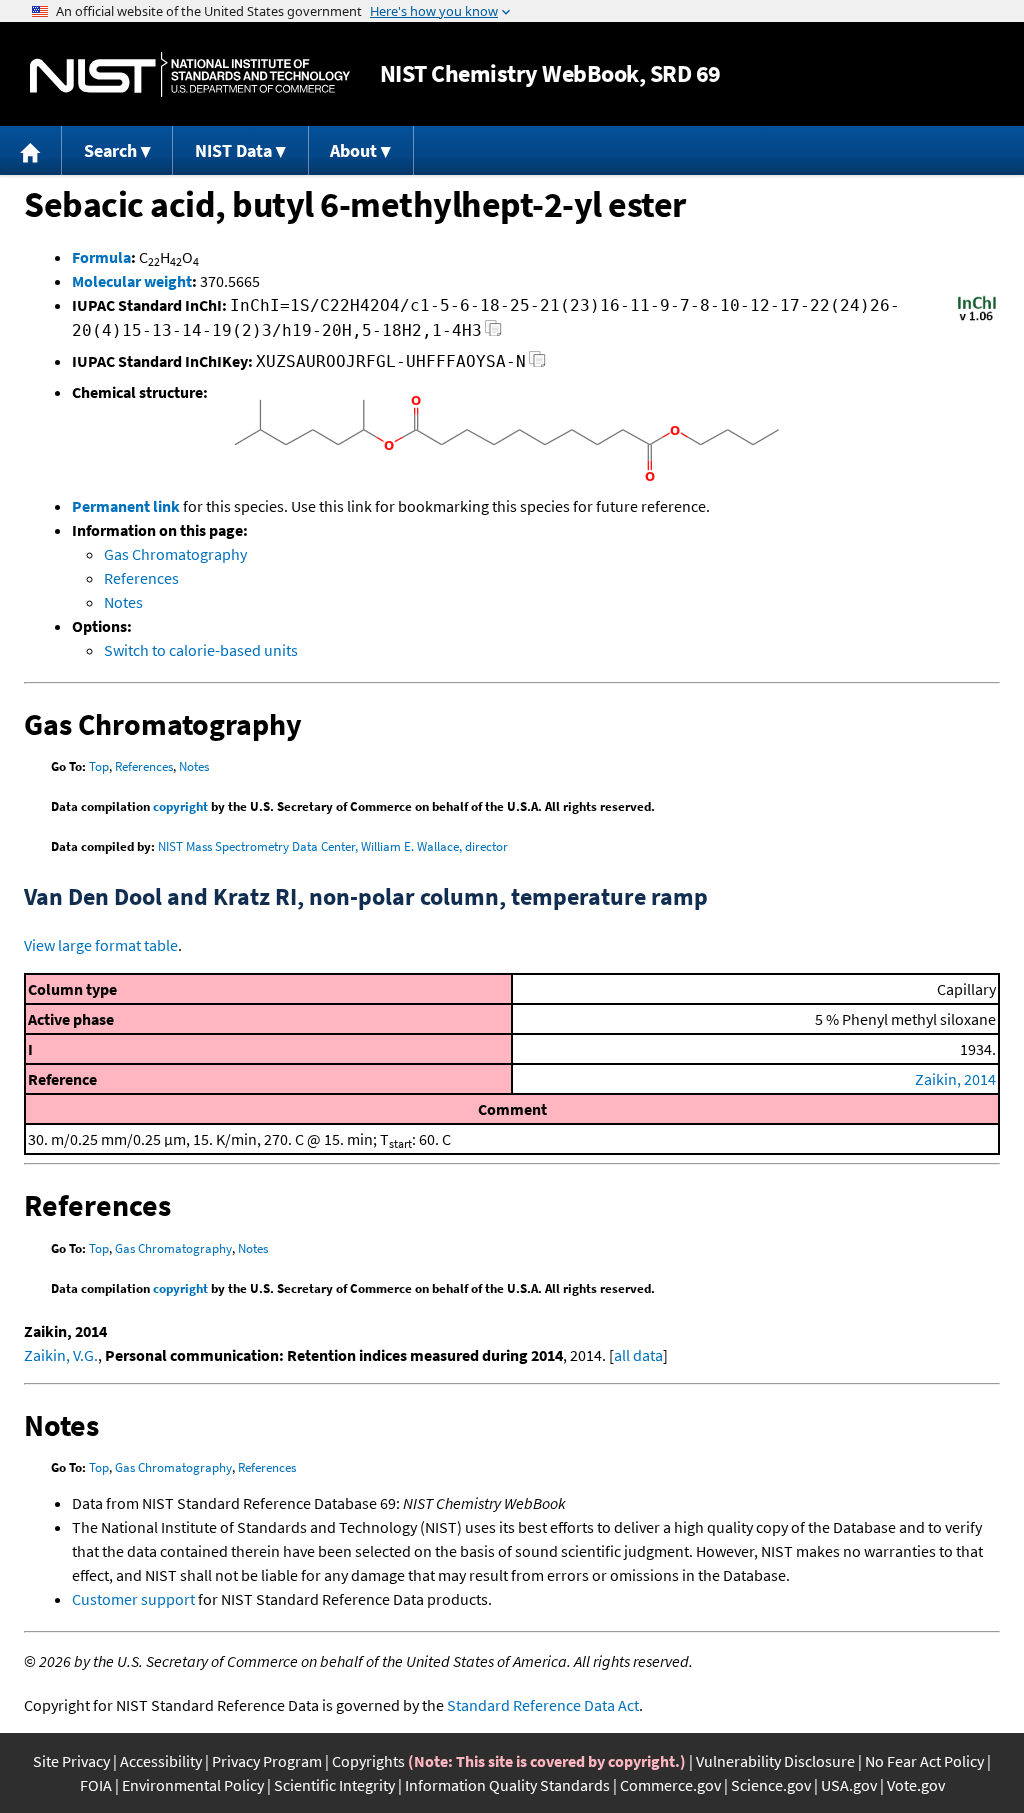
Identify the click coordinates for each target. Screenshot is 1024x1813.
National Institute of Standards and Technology (190, 74)
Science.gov (771, 1785)
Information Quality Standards (507, 1785)
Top (99, 766)
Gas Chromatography (175, 554)
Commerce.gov (670, 1785)
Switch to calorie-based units (201, 650)
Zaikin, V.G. (61, 1355)
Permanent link (126, 506)
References (141, 578)
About (353, 150)
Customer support (133, 1599)
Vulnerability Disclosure (775, 1761)
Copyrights (368, 1761)
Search (110, 150)
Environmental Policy (193, 1785)
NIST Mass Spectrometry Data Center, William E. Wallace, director (333, 846)
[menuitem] (31, 150)
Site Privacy (71, 1761)
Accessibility (161, 1761)
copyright (180, 806)
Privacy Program (267, 1761)
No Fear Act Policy (924, 1761)
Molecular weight (132, 281)
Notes (123, 602)
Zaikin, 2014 (955, 1079)
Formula (101, 257)
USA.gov (849, 1785)
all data (638, 1355)
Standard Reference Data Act (543, 1705)
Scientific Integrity (334, 1785)
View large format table (101, 945)
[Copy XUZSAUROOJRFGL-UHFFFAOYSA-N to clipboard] (537, 364)
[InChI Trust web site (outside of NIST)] (977, 319)
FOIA (96, 1785)
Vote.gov (916, 1785)
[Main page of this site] (31, 150)
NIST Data (233, 150)
